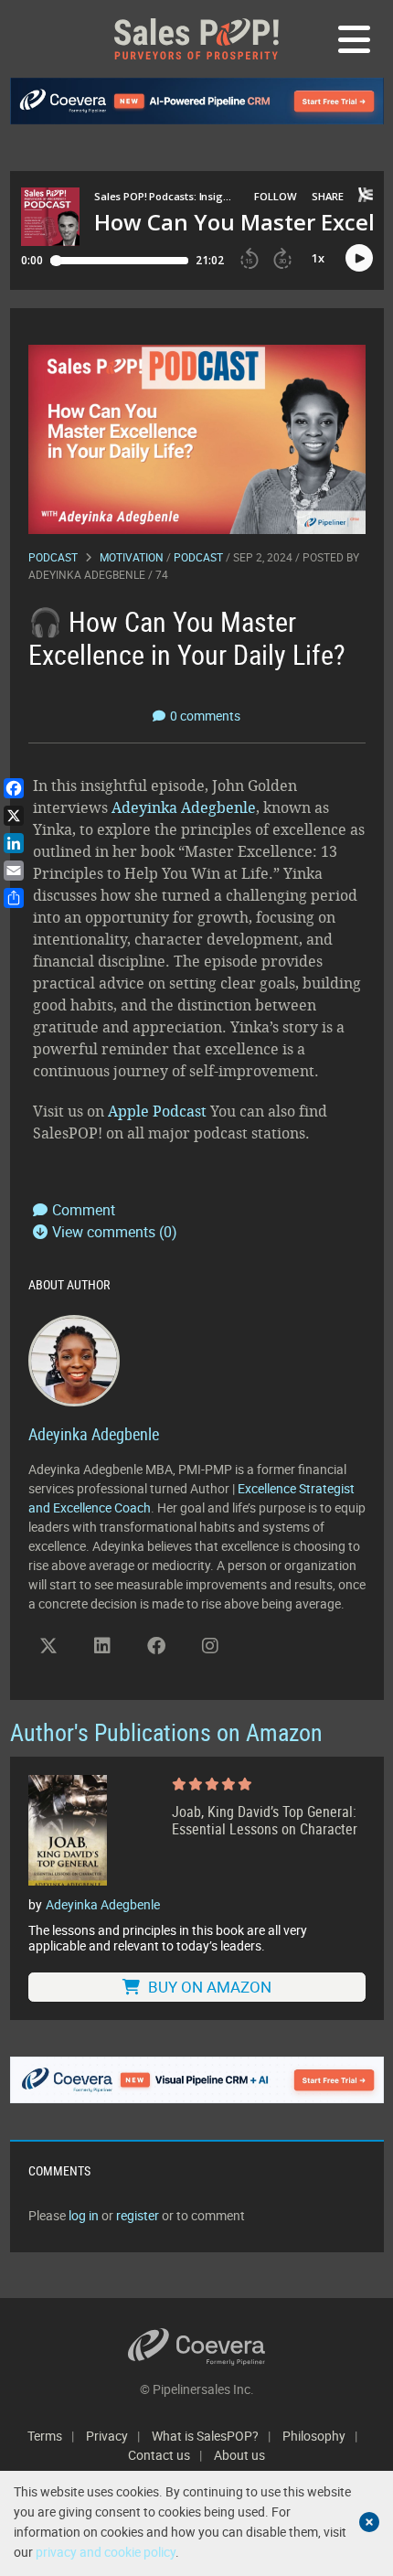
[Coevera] (197, 2347)
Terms (45, 2436)
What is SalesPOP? (205, 2436)
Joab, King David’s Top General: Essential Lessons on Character (265, 1821)
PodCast (198, 557)
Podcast (53, 557)
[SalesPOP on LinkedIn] (102, 1646)
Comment (84, 1210)
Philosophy (314, 2436)
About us (239, 2455)
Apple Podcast (157, 1111)
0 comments (205, 716)
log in (84, 2215)
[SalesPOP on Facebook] (156, 1646)
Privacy (107, 2436)
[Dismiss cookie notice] (369, 2522)
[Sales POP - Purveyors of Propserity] (196, 39)
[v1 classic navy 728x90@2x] (197, 101)
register (138, 2215)
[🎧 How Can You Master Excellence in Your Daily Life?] (197, 438)
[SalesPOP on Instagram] (210, 1646)
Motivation (132, 557)
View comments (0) (115, 1232)
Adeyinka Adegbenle (87, 574)
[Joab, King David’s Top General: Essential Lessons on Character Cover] (68, 1831)
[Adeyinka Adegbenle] (74, 1359)
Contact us (159, 2455)
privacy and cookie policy (106, 2552)
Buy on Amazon (208, 1987)
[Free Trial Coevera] (197, 2080)
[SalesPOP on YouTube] (264, 1652)
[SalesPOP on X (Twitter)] (48, 1646)
